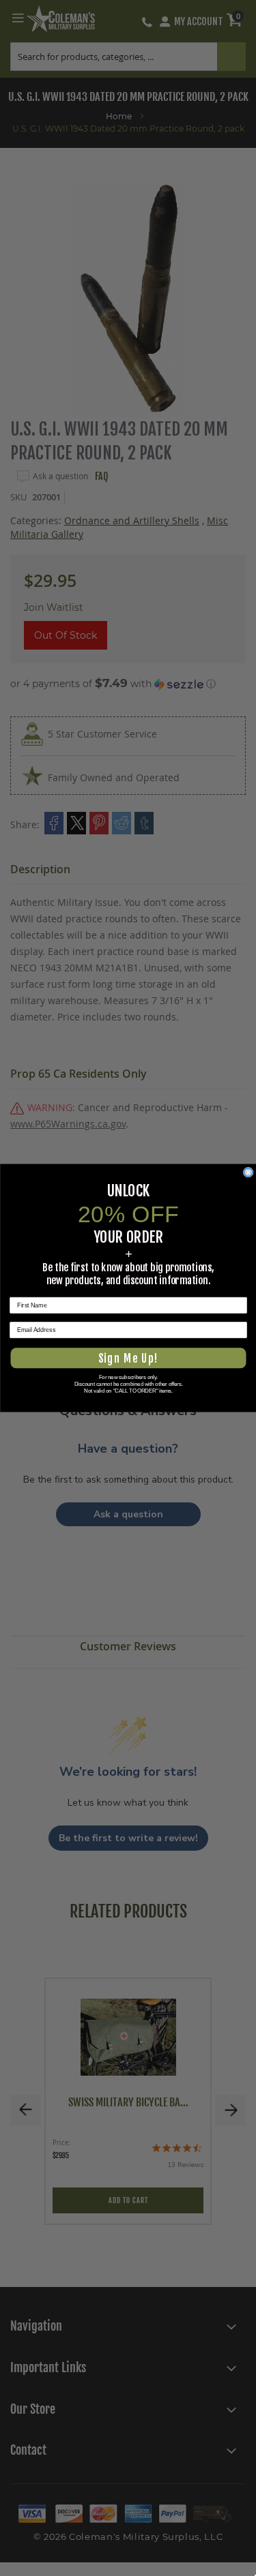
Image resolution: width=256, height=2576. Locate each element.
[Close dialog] (248, 1172)
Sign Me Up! (128, 1358)
